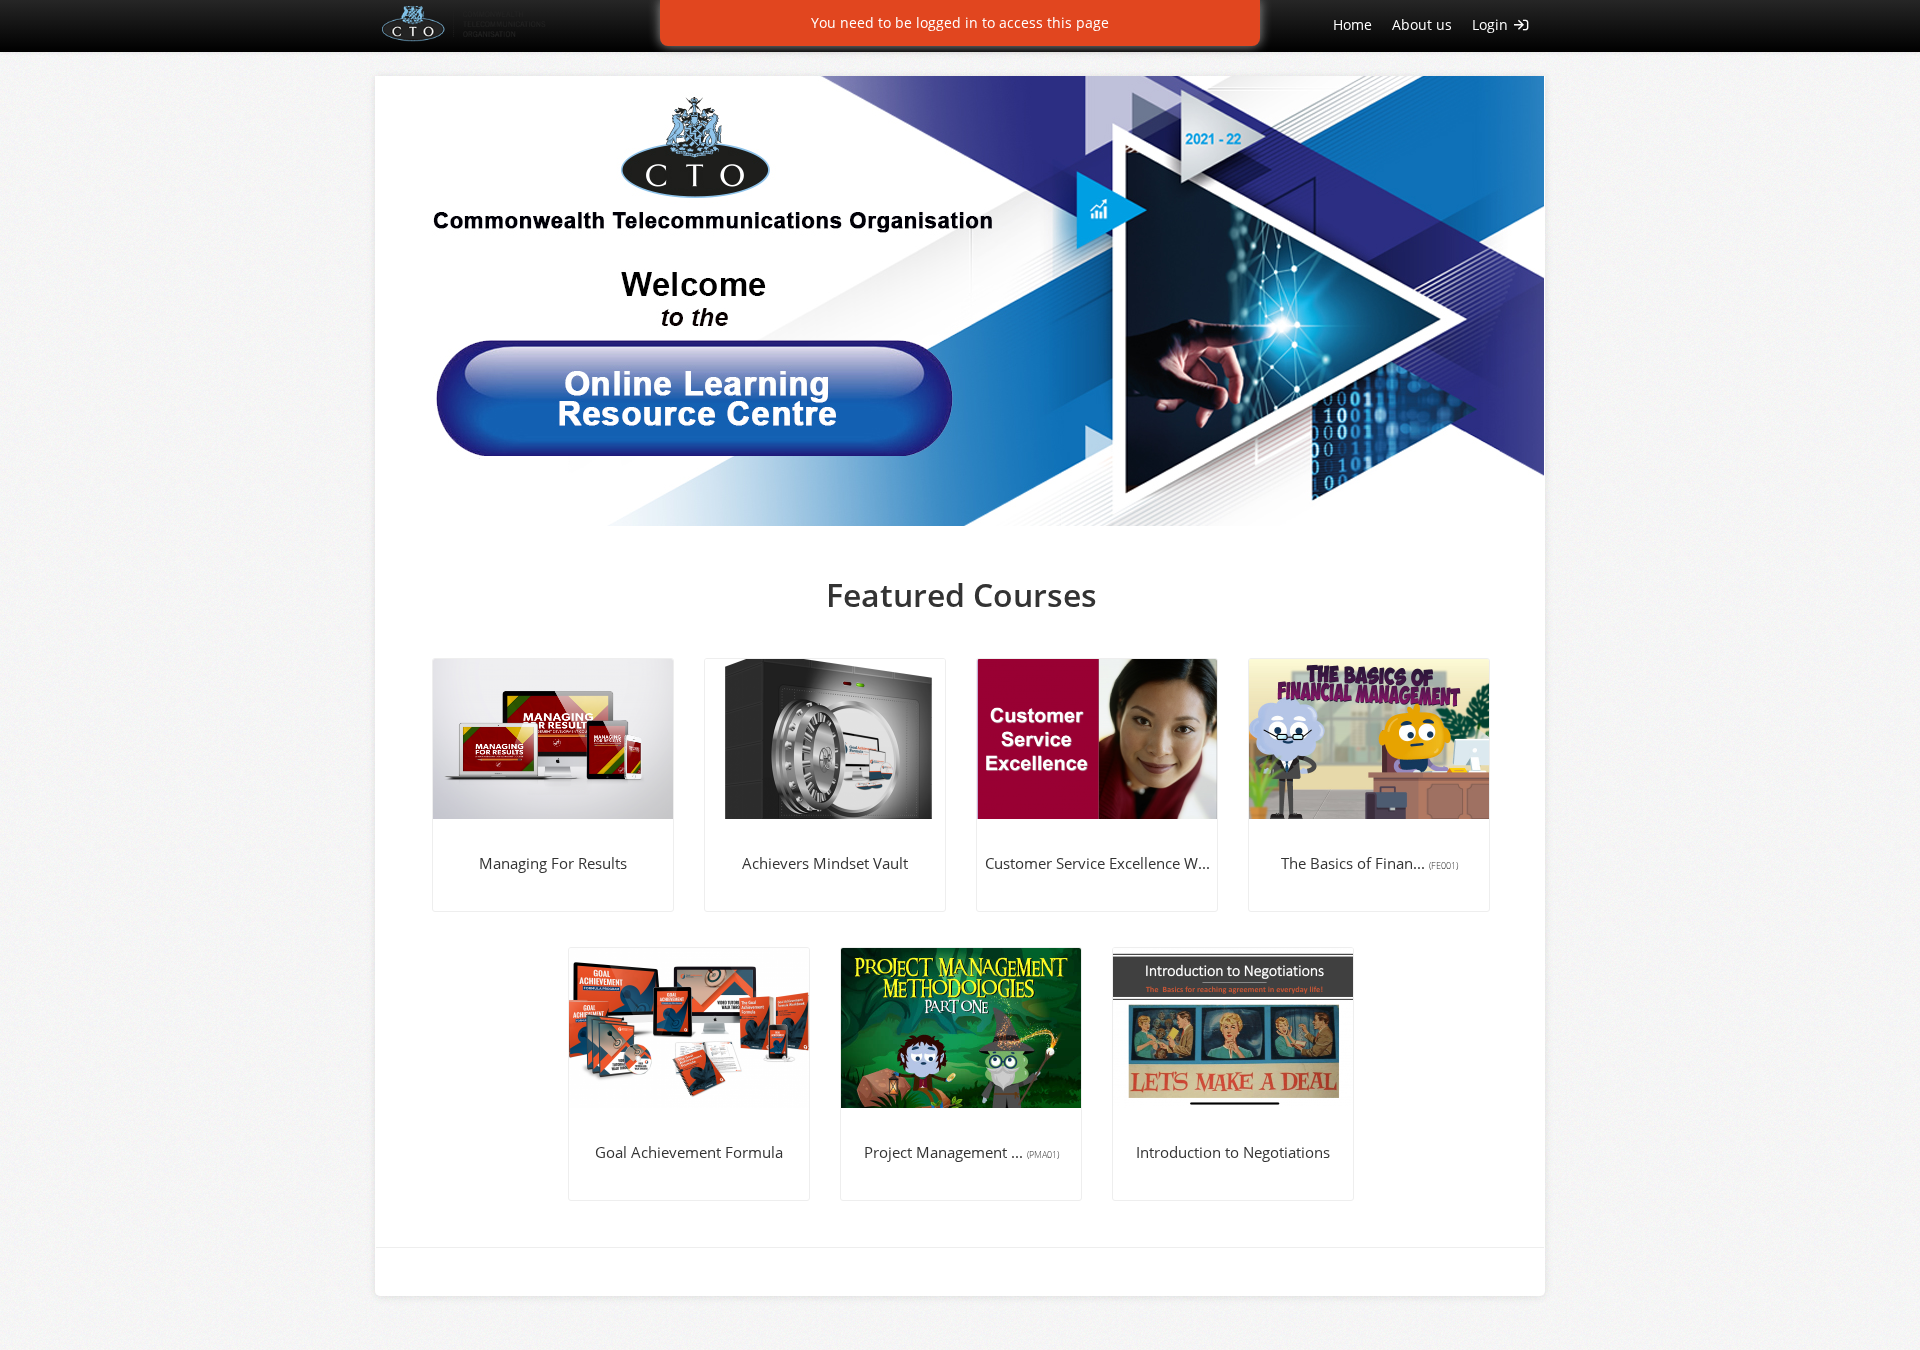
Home (1352, 24)
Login (1492, 24)
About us (1422, 24)
